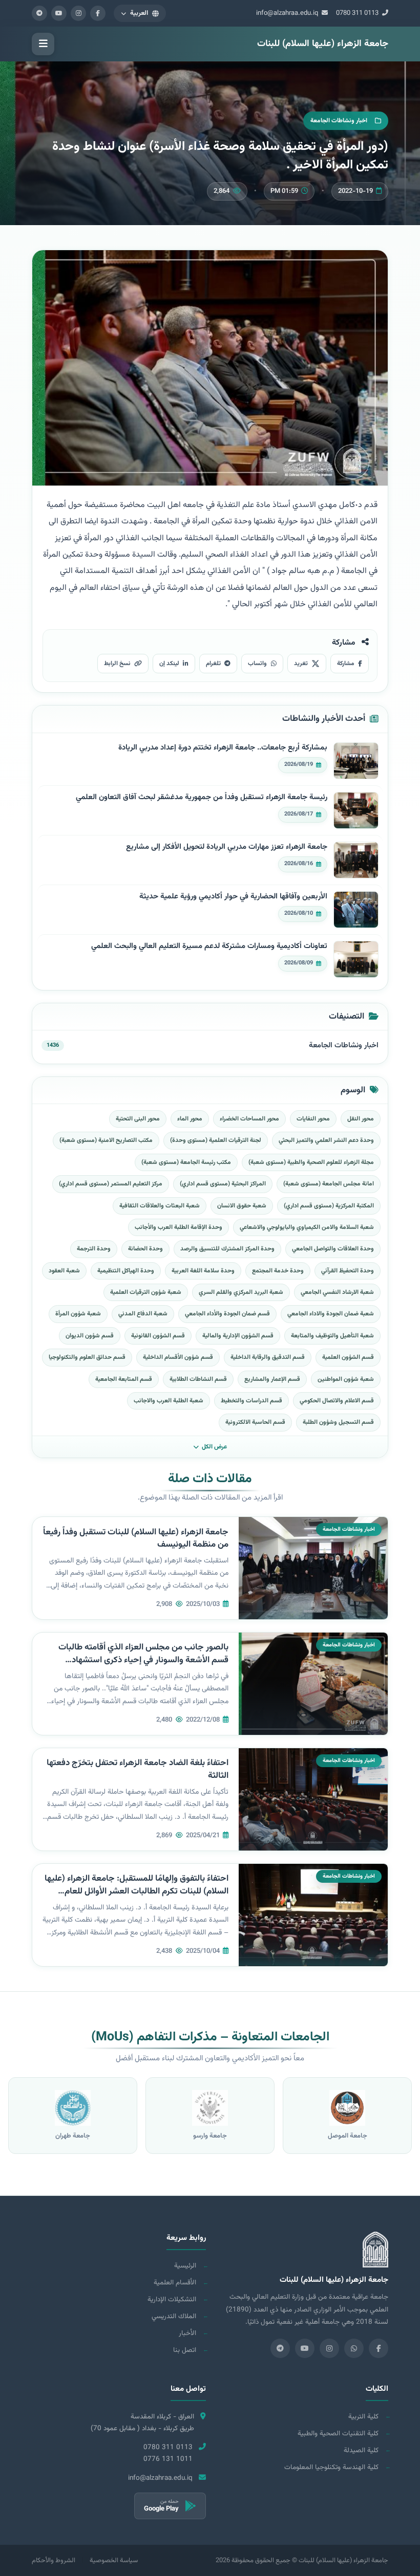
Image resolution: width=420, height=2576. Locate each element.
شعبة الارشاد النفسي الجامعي (337, 1292)
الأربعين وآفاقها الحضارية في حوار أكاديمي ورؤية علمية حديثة (233, 897)
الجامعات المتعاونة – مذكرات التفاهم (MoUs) (210, 2037)
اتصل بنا (185, 2350)
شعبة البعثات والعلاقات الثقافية (160, 1206)
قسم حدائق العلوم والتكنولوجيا (87, 1357)
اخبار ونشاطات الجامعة (344, 1045)
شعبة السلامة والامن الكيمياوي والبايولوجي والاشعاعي (307, 1227)
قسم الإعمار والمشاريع (272, 1379)
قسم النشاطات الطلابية (198, 1379)
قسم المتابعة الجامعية (124, 1379)
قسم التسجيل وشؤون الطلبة (338, 1422)
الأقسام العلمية (175, 2283)
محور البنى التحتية (138, 1119)
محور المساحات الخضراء (249, 1119)
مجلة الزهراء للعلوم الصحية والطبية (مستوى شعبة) (311, 1162)
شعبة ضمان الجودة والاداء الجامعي (331, 1314)
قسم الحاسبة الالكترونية (255, 1422)
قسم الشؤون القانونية (158, 1336)
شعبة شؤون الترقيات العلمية (146, 1292)
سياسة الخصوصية (114, 2561)
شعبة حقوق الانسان (242, 1206)
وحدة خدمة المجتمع (278, 1271)
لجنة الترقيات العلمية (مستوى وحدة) (216, 1140)
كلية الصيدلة (361, 2450)
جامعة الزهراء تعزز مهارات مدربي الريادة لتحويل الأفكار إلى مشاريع (227, 847)
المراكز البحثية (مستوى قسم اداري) (223, 1184)
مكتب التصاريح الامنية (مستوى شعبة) (106, 1140)
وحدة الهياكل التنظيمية (126, 1271)
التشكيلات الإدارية (172, 2299)
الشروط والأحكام (54, 2561)
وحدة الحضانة (145, 1249)
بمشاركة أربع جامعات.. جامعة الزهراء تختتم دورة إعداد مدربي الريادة (223, 748)
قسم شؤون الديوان (90, 1336)
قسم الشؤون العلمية (348, 1357)
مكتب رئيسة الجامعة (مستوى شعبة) (186, 1162)
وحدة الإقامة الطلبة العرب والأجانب (178, 1227)
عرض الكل (214, 1447)
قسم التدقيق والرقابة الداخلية (268, 1357)
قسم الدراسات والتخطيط (251, 1401)
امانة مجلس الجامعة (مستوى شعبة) (329, 1184)
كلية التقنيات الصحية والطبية (338, 2434)
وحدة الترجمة (94, 1249)
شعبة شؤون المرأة (78, 1314)
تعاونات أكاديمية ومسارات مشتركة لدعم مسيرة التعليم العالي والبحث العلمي (209, 946)
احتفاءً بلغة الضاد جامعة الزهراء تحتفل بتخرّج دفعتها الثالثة (138, 1769)
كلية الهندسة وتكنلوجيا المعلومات (331, 2467)
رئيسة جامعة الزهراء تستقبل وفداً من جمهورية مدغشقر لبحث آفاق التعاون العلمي (202, 798)
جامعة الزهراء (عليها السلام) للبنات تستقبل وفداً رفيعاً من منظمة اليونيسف (136, 1539)
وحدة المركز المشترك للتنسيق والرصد (227, 1249)
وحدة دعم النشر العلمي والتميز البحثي (326, 1140)
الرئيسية (185, 2266)
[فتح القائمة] (43, 44)
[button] (140, 13)
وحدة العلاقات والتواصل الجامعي (333, 1249)
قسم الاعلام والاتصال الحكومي (337, 1401)
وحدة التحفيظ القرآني (348, 1271)
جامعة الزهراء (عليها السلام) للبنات (323, 44)
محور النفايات (313, 1119)
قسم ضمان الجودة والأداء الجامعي (227, 1314)
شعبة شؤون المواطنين (346, 1379)
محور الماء (190, 1119)
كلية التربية (363, 2417)
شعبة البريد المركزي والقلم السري (241, 1292)
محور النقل (361, 1119)
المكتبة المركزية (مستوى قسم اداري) (329, 1206)
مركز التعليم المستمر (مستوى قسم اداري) (111, 1184)
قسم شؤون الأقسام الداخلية (178, 1357)
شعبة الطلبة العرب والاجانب (169, 1401)
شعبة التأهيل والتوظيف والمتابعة (332, 1336)
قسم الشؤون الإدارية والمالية (238, 1336)
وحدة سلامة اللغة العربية (203, 1271)
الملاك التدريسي (174, 2316)
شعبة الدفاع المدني (143, 1314)
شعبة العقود (64, 1271)
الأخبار (187, 2333)
